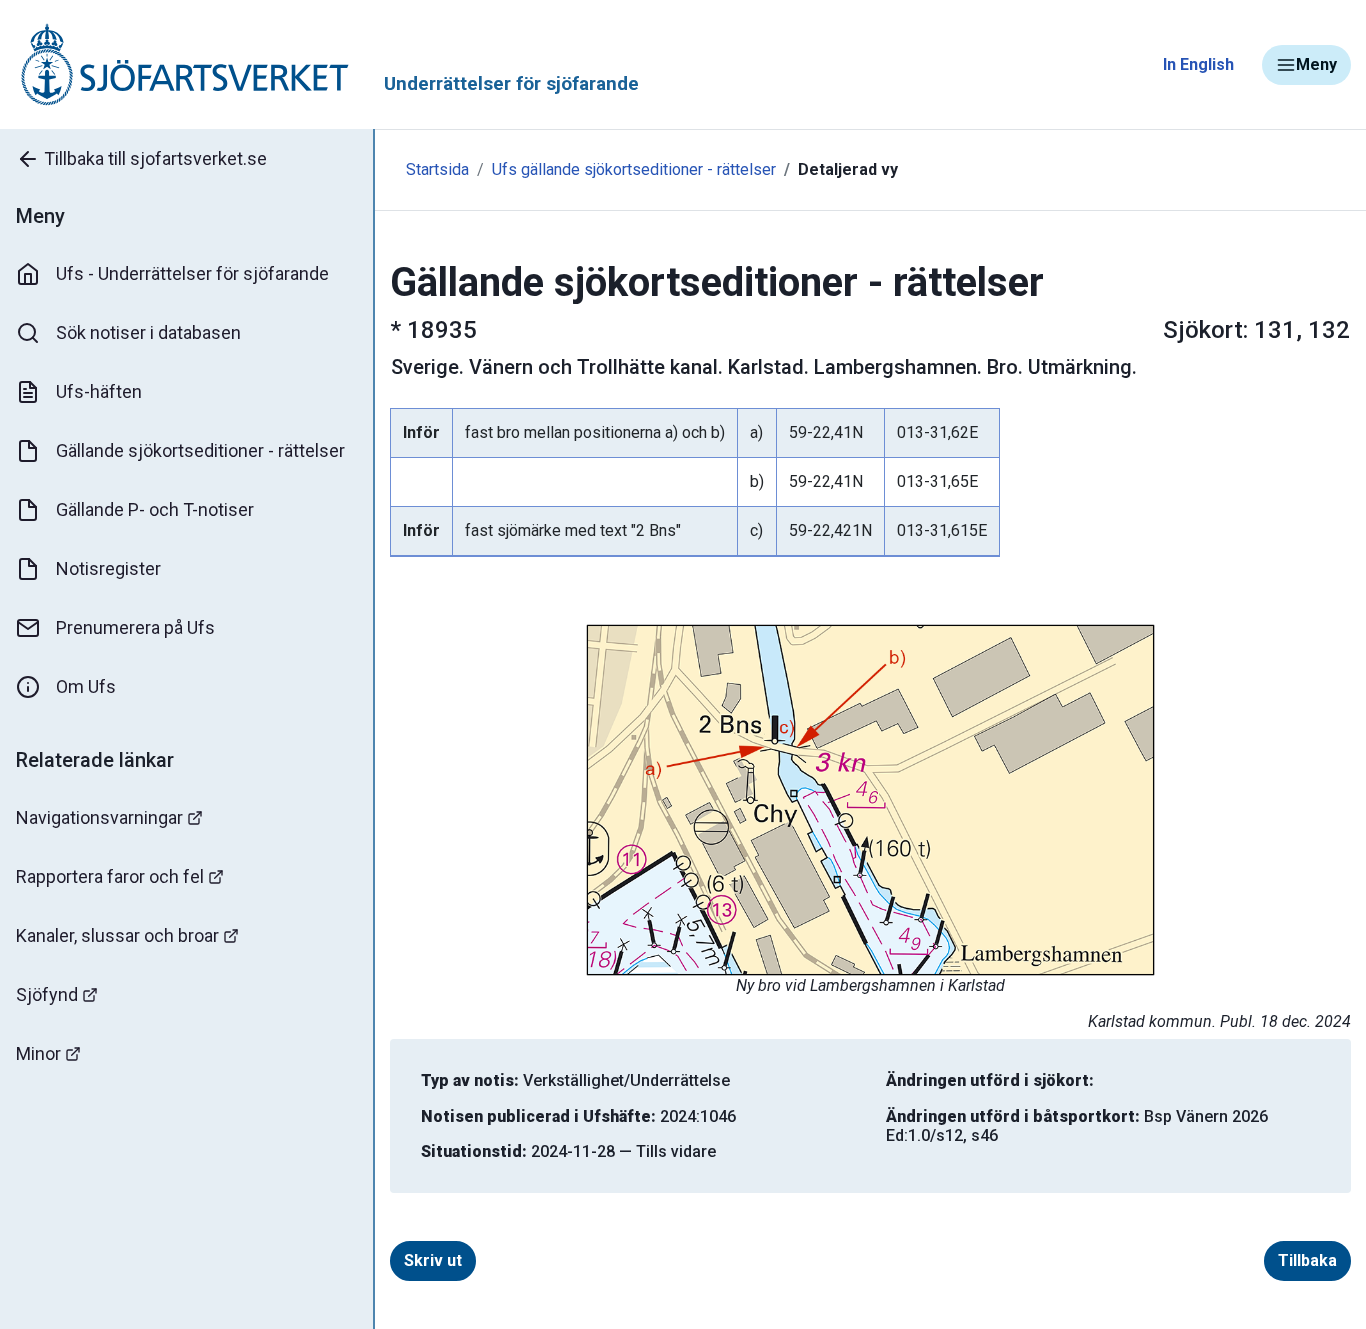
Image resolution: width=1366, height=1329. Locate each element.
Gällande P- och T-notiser (155, 509)
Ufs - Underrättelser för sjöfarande (192, 273)
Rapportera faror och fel (110, 876)
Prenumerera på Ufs (135, 627)
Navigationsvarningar (99, 817)
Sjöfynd (47, 994)
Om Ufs (86, 686)
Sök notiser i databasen (148, 332)
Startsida (437, 169)
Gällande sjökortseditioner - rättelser (200, 450)
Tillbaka (1307, 1260)
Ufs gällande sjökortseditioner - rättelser (634, 169)
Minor (38, 1053)
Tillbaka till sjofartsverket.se (155, 158)
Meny (1316, 64)
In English (1198, 64)
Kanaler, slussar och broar (117, 935)
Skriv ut (433, 1260)
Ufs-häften (99, 391)
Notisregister (108, 568)
